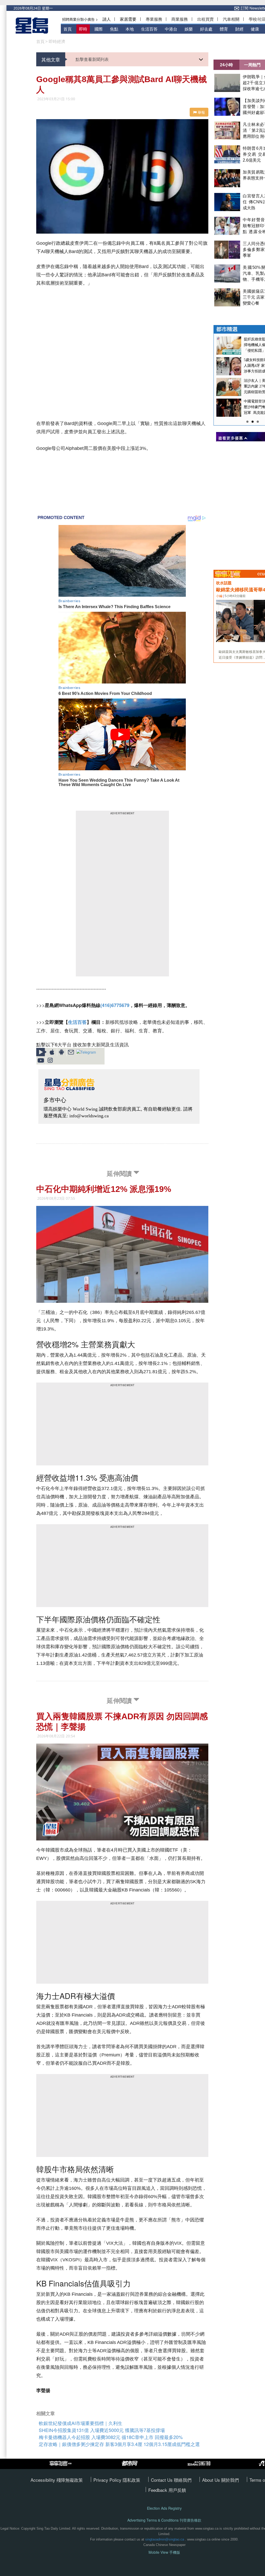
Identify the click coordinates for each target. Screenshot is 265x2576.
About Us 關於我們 (220, 2480)
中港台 (171, 29)
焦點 (114, 29)
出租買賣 (205, 19)
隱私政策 (131, 2480)
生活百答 (149, 29)
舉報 (201, 112)
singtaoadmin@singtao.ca (165, 2539)
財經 (239, 29)
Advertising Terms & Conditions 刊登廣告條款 (164, 2520)
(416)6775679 (115, 1005)
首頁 (68, 29)
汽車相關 (231, 19)
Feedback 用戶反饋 (167, 2490)
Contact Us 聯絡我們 (171, 2480)
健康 (255, 29)
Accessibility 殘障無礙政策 (57, 2480)
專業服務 (154, 19)
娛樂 (189, 29)
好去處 (206, 29)
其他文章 (51, 59)
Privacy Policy (108, 2480)
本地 (130, 29)
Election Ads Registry (164, 2508)
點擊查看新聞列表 (92, 59)
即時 (83, 29)
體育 (224, 29)
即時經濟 (57, 41)
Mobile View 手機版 (164, 2552)
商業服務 (180, 19)
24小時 (226, 65)
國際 (99, 29)
